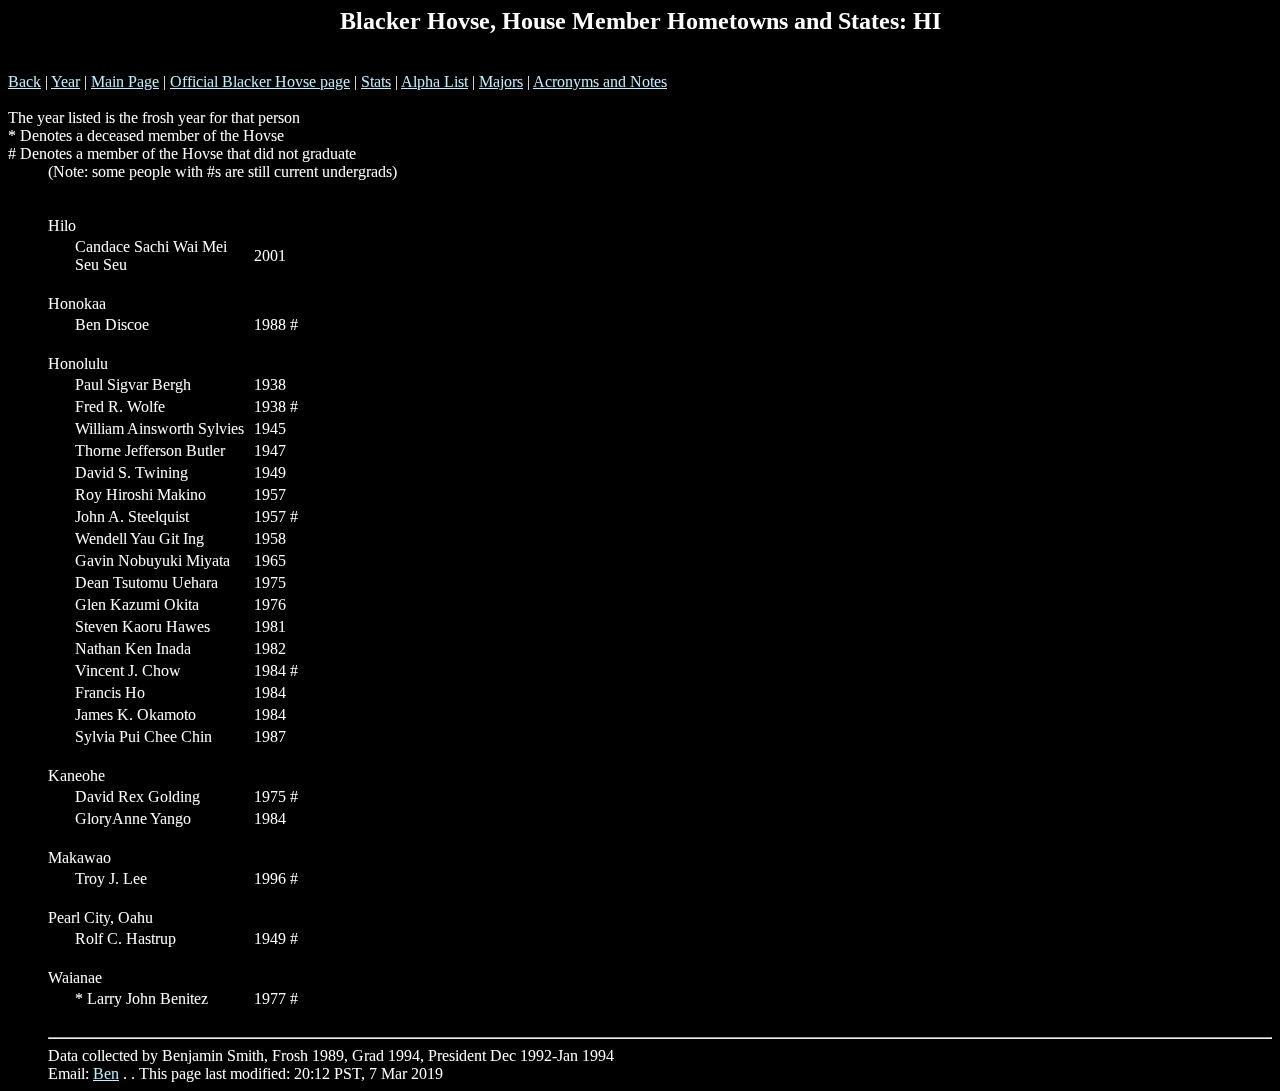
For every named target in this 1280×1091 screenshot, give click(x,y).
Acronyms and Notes (600, 81)
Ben (106, 1073)
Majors (501, 81)
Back (24, 81)
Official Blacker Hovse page (260, 81)
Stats (376, 81)
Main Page (125, 81)
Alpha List (434, 81)
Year (65, 81)
